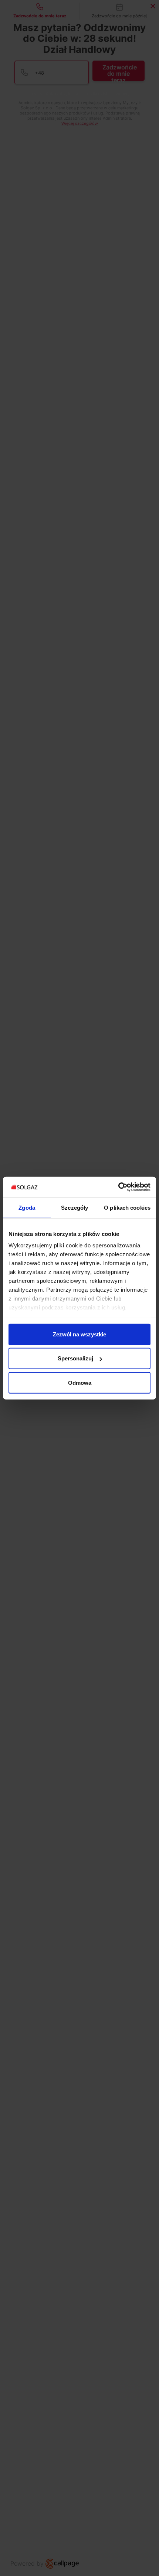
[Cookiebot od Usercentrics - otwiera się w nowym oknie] (118, 1187)
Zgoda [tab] (27, 1207)
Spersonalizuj (75, 1358)
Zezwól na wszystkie (79, 1334)
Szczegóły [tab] (75, 1207)
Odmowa (80, 1382)
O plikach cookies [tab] (127, 1207)
